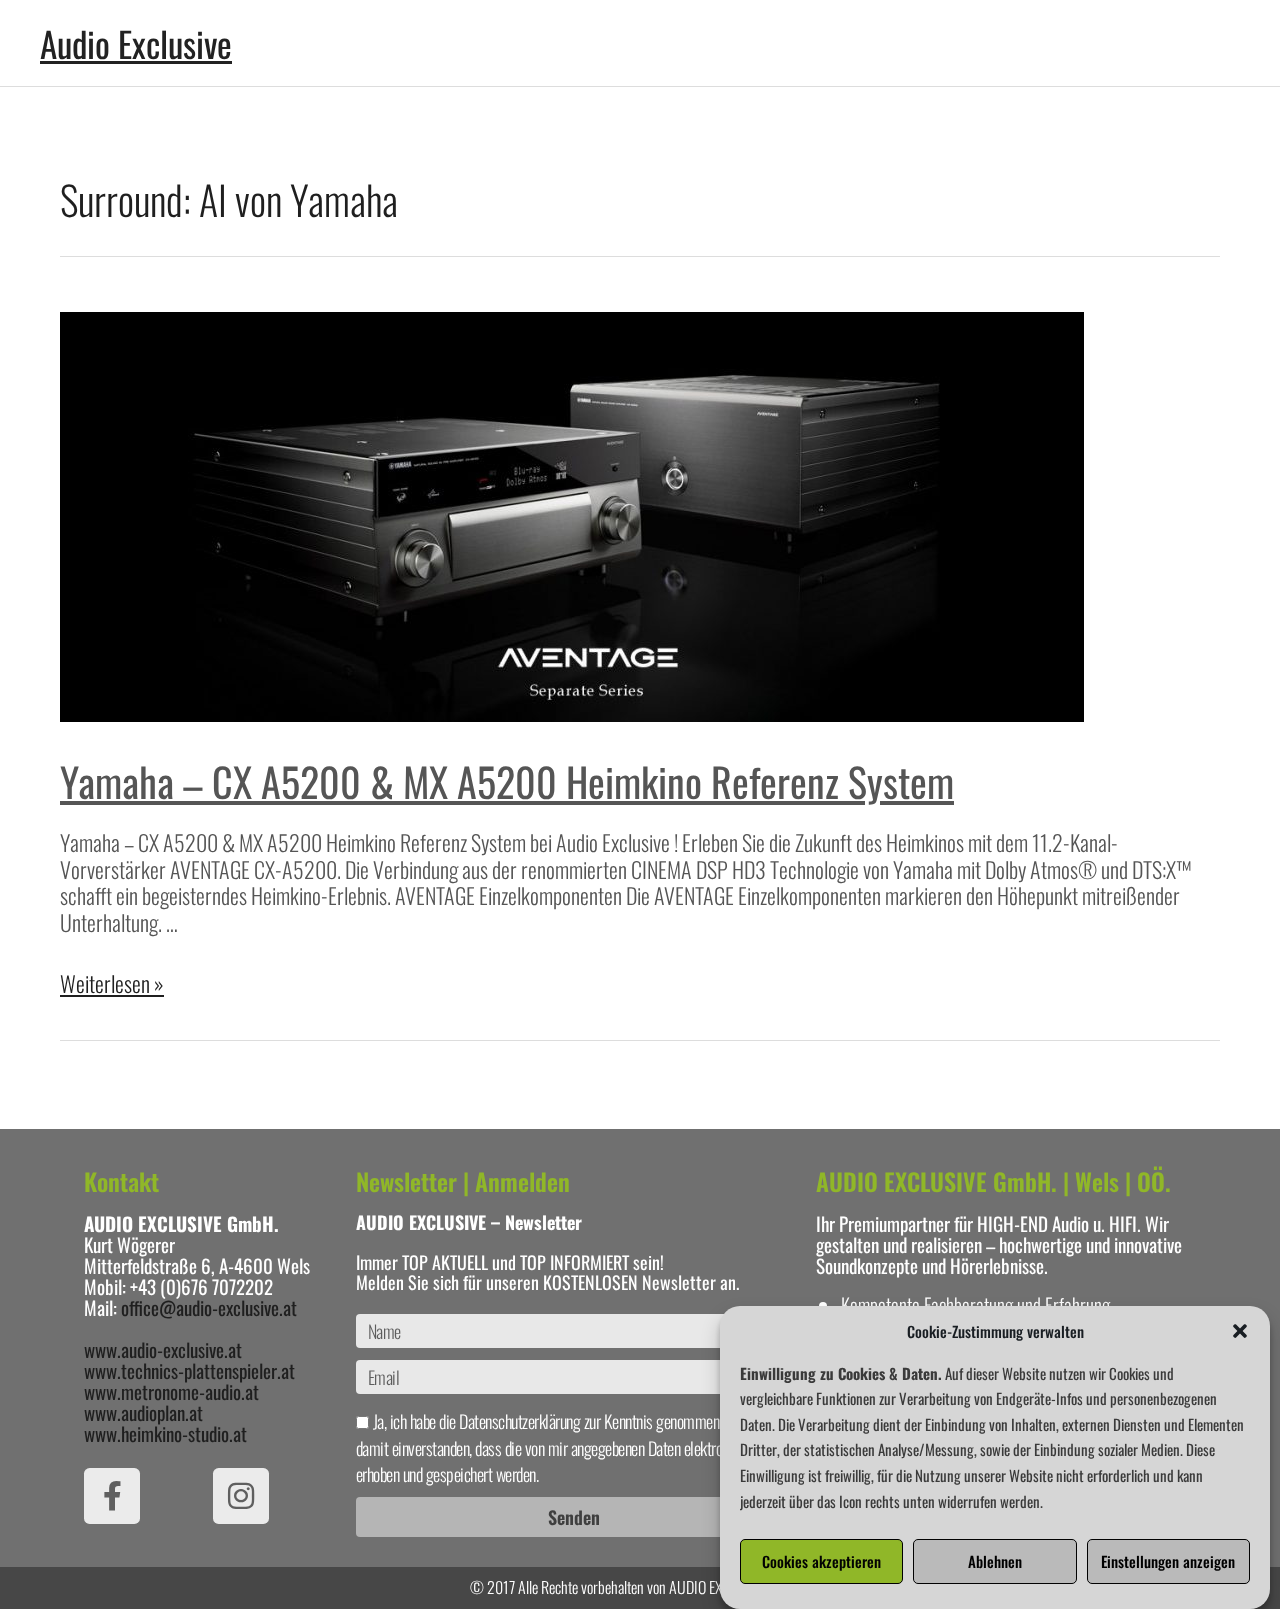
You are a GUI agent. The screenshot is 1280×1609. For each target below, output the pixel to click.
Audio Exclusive (136, 43)
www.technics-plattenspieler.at (189, 1370)
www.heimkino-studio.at (165, 1433)
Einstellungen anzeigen (1168, 1562)
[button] (1240, 1331)
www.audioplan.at (143, 1412)
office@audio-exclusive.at (209, 1307)
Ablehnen (995, 1562)
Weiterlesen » (112, 983)
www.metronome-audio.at (171, 1391)
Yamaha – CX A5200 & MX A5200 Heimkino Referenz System (507, 781)
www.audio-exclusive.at (163, 1349)
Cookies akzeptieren (821, 1562)
